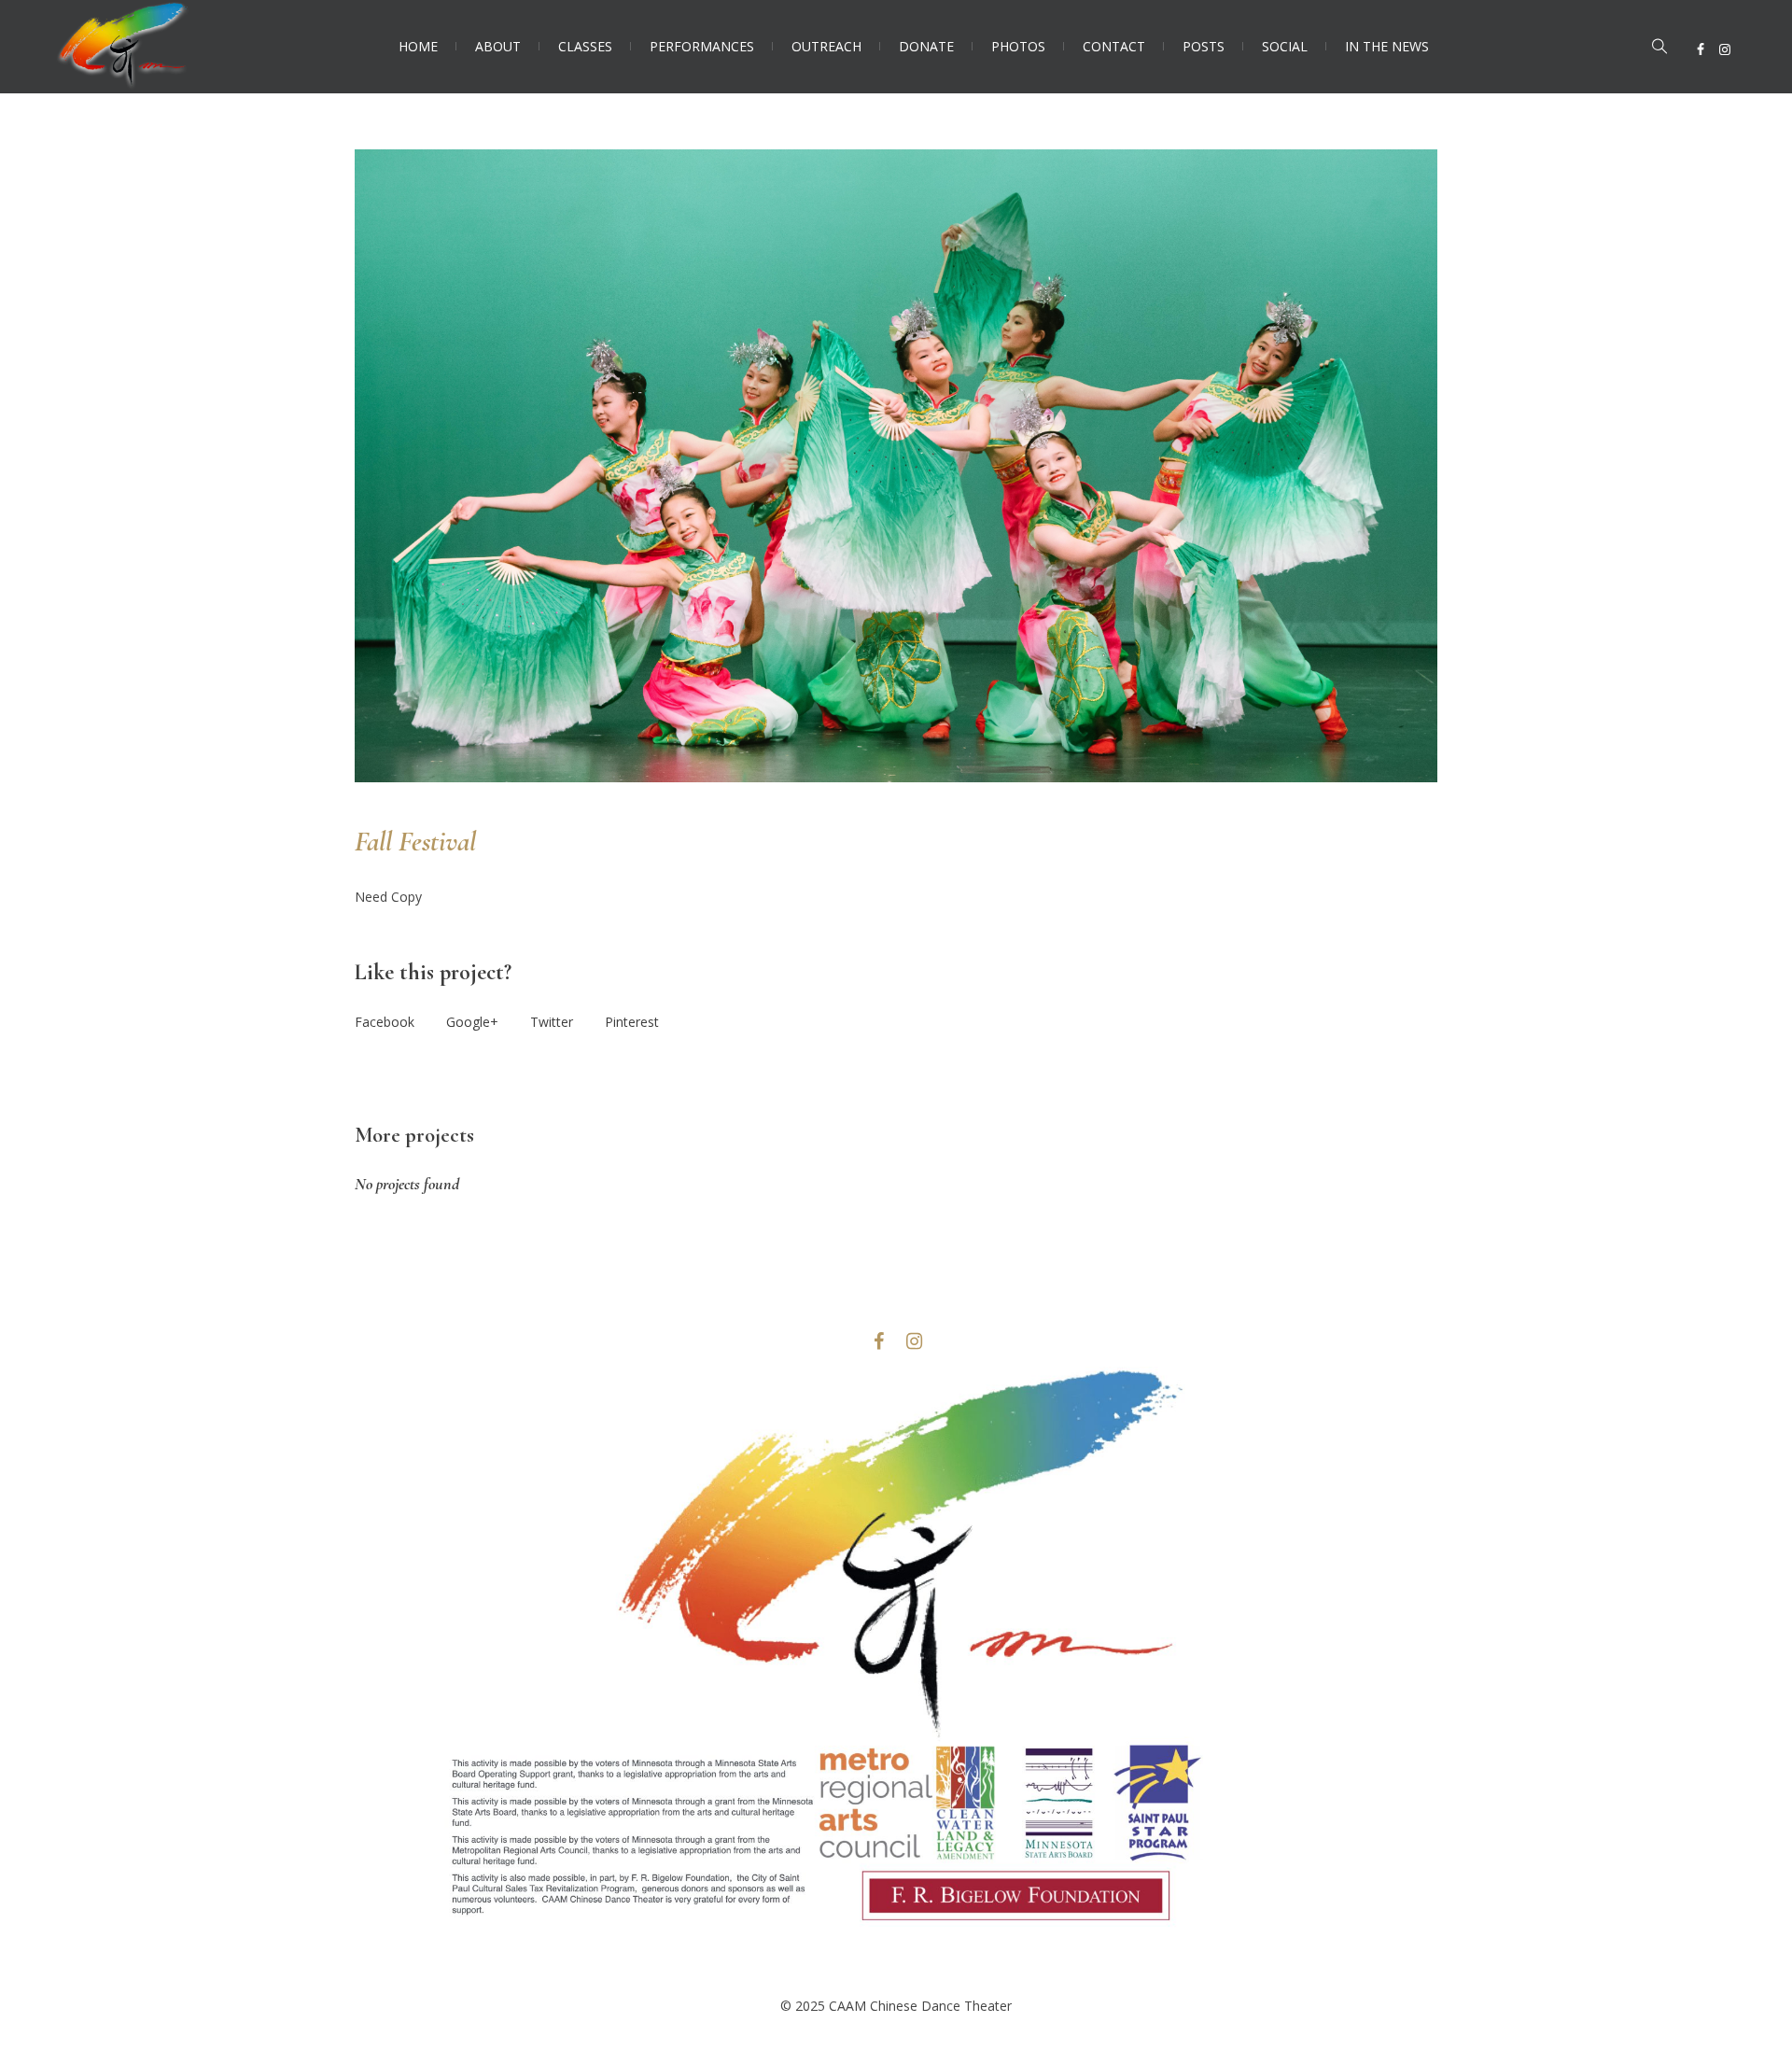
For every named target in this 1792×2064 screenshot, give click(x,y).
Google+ (472, 1022)
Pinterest (632, 1022)
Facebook (385, 1022)
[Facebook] (1701, 49)
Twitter (552, 1022)
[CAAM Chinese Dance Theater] (896, 1671)
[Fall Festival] (896, 466)
